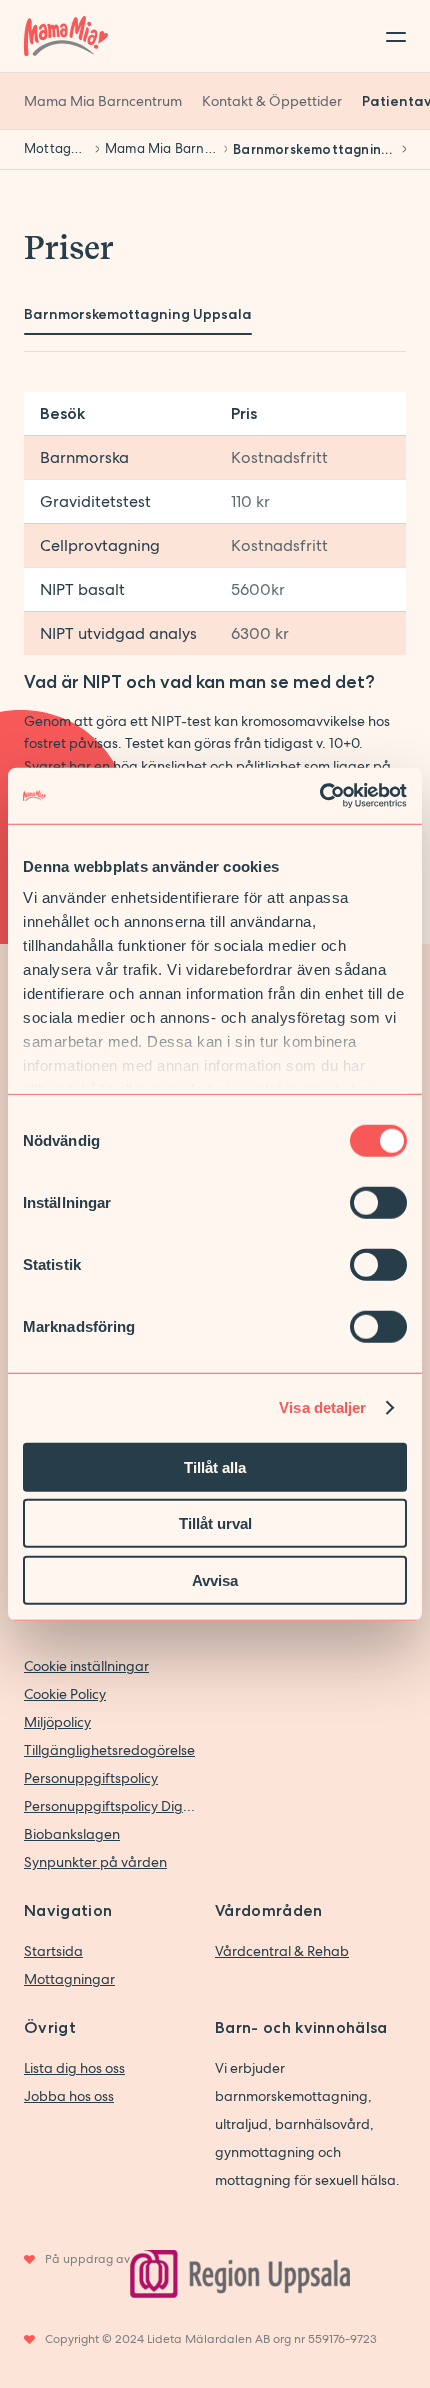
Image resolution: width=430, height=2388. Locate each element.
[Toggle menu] (390, 36)
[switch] (378, 1202)
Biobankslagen (72, 1834)
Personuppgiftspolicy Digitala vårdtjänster (109, 1806)
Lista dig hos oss (74, 2068)
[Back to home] (66, 36)
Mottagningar (69, 1979)
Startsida (53, 1951)
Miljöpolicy (57, 1722)
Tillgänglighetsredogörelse (109, 1750)
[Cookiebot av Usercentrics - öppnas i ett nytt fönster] (319, 796)
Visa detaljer (322, 1407)
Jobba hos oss (69, 2096)
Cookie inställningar (86, 1666)
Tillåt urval (215, 1523)
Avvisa (215, 1579)
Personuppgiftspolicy (91, 1778)
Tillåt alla (215, 1466)
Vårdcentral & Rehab (282, 1951)
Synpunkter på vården (95, 1862)
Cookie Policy (65, 1694)
